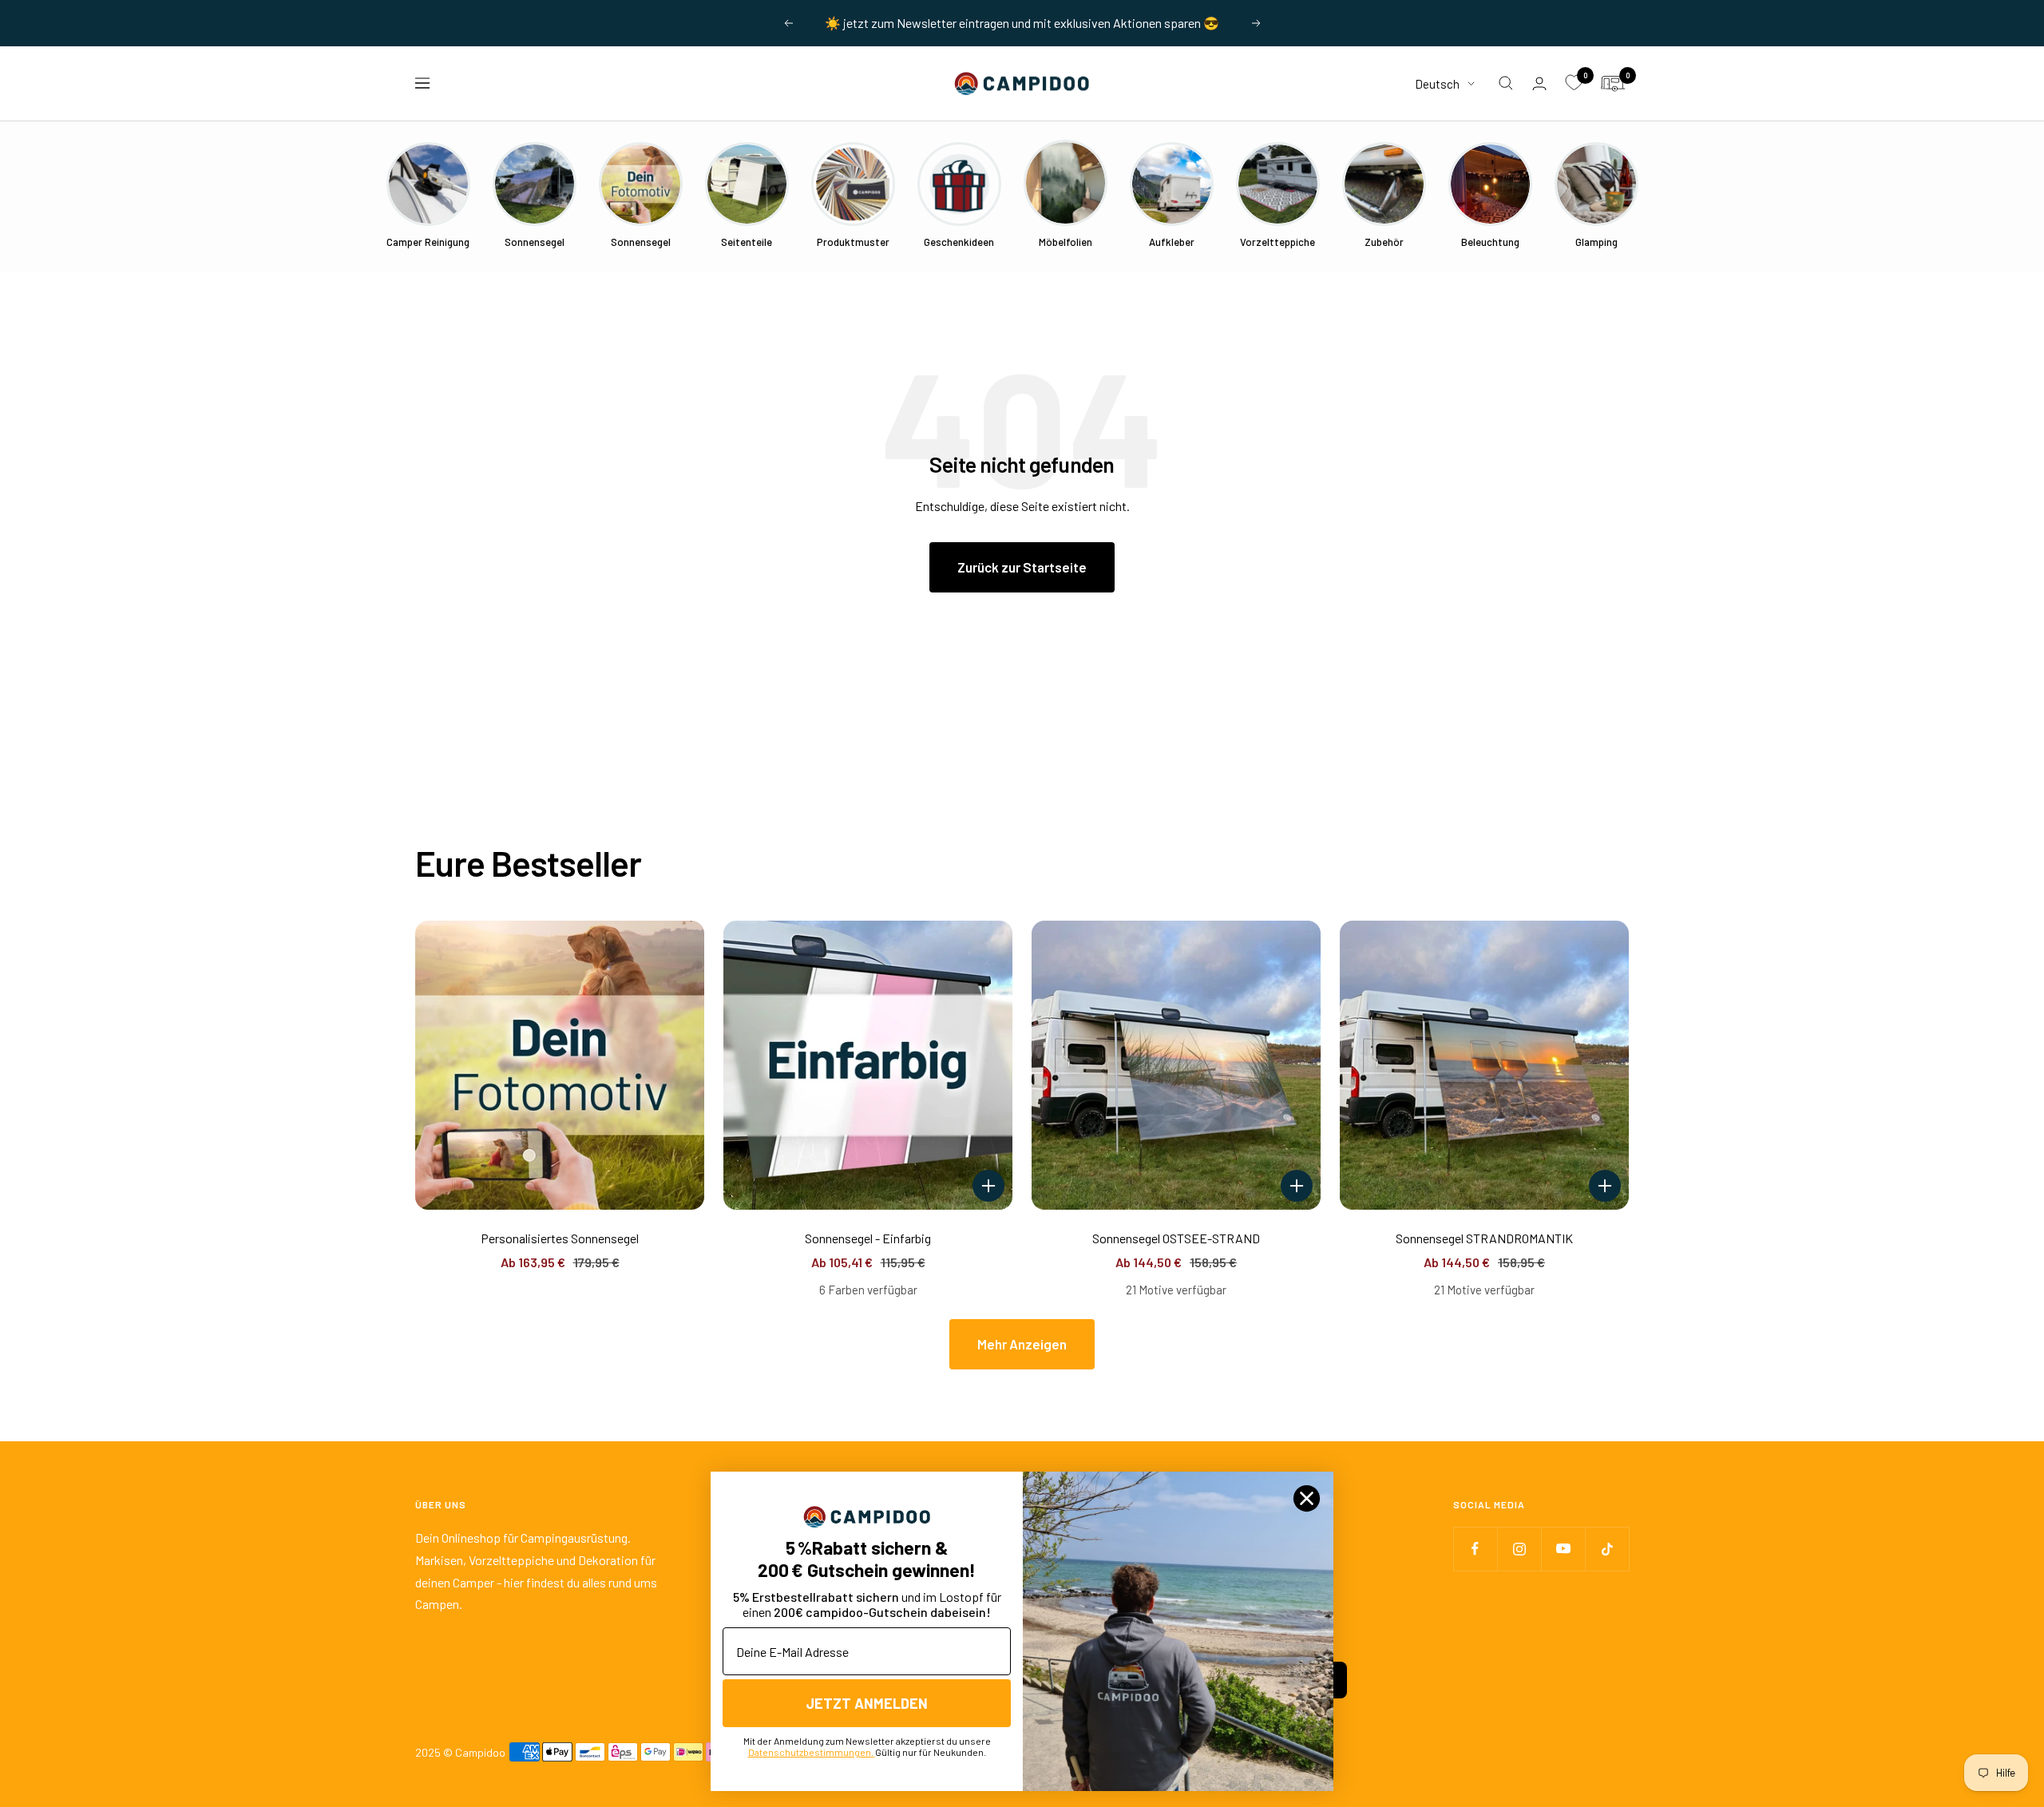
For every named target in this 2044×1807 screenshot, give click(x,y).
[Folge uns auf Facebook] (1475, 1549)
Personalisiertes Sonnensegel (560, 1238)
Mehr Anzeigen (1022, 1344)
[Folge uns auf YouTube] (1563, 1549)
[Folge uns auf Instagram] (1519, 1549)
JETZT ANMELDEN (867, 1703)
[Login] (1539, 83)
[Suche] (1506, 83)
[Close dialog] (1307, 1498)
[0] (1574, 83)
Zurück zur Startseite (1022, 567)
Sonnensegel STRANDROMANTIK (1484, 1238)
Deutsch (1437, 83)
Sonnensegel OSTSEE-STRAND (1176, 1238)
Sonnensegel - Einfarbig (868, 1238)
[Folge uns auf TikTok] (1607, 1549)
